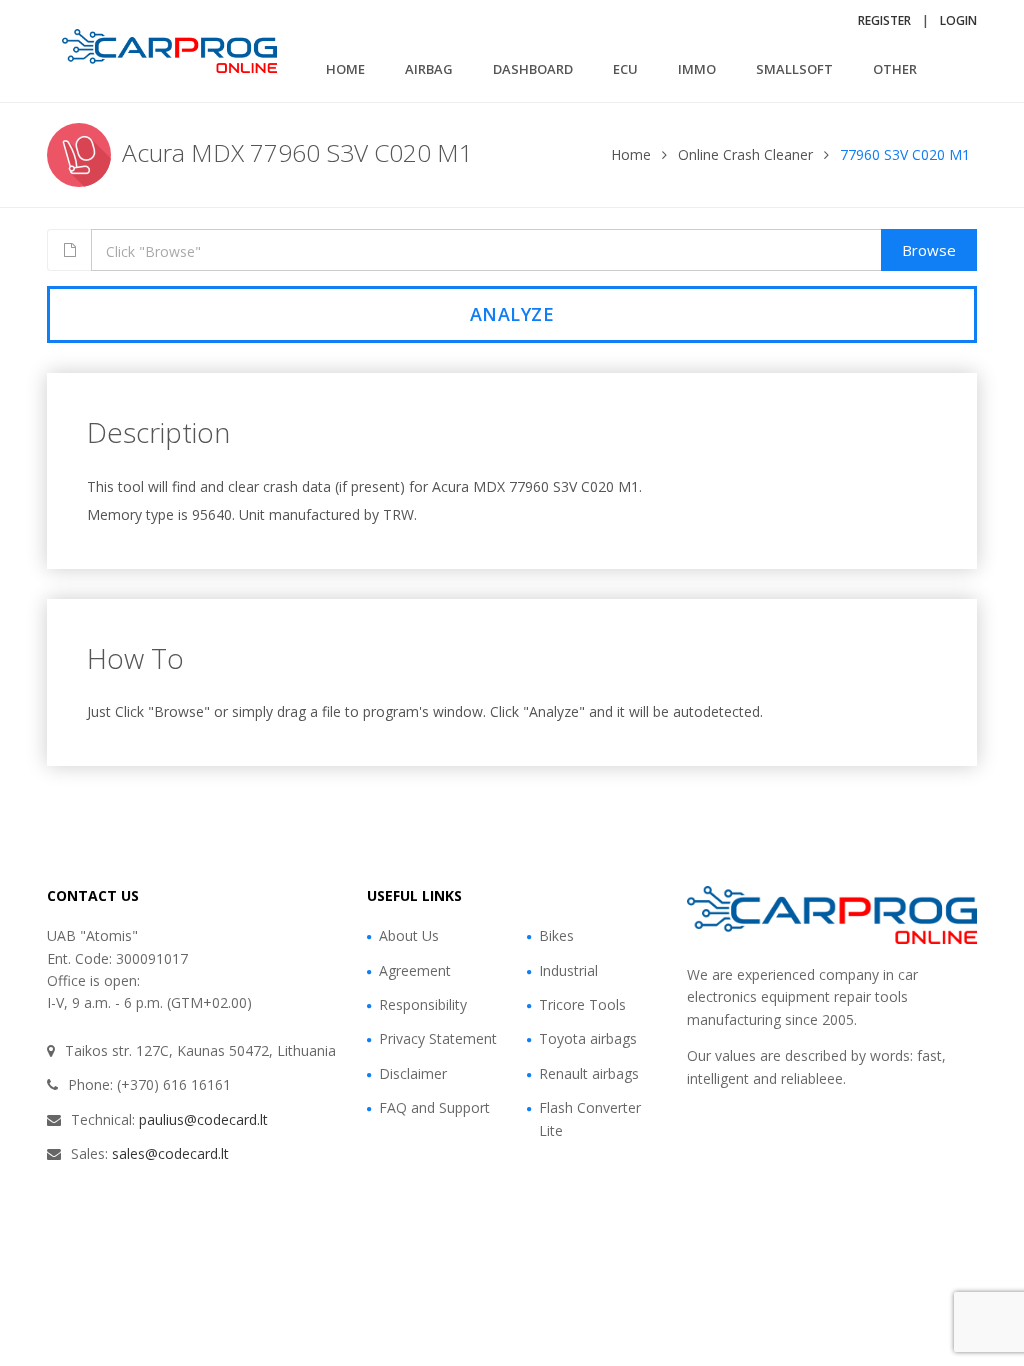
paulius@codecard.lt (203, 1119)
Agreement (415, 970)
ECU (625, 69)
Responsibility (423, 1004)
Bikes (556, 935)
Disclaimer (413, 1073)
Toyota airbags (588, 1038)
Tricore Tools (582, 1004)
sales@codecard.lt (170, 1153)
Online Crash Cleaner (745, 154)
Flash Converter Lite (590, 1118)
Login (958, 20)
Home (345, 69)
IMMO (697, 69)
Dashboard (533, 69)
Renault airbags (589, 1073)
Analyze (512, 314)
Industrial (568, 970)
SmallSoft (794, 69)
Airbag (429, 69)
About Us (409, 935)
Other (895, 69)
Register (884, 20)
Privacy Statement (438, 1038)
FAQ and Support (434, 1107)
